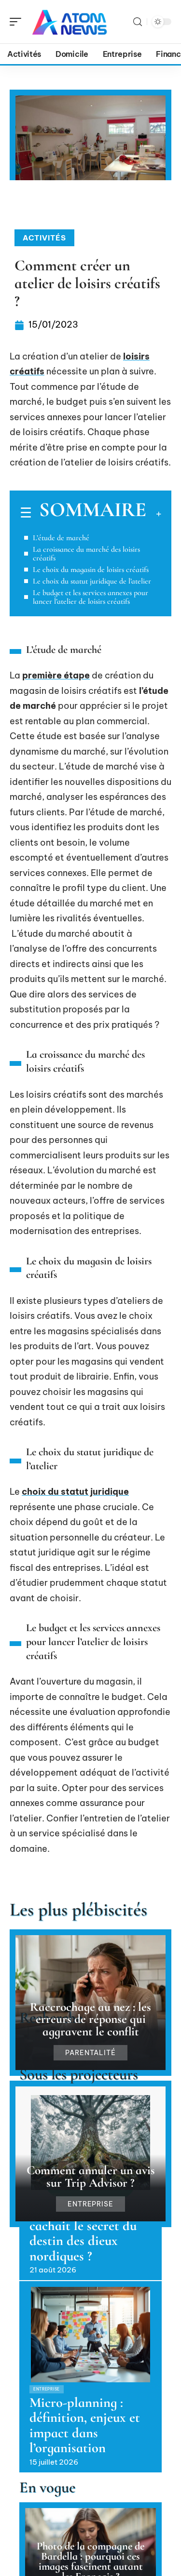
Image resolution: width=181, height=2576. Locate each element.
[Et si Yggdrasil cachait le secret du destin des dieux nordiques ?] (90, 2143)
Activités (44, 238)
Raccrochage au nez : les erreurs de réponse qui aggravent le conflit (90, 2019)
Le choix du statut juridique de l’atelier (92, 581)
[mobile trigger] (18, 22)
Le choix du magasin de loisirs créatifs (91, 570)
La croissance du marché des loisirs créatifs (86, 554)
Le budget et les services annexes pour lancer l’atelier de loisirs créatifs (90, 597)
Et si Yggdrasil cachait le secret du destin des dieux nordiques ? (83, 2233)
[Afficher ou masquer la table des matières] (154, 514)
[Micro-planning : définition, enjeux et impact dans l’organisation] (90, 2335)
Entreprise (91, 2204)
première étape (56, 675)
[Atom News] (70, 22)
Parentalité (91, 2053)
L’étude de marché (61, 538)
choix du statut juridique (75, 1492)
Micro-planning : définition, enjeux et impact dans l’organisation (85, 2425)
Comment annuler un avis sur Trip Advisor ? (91, 2176)
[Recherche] (138, 22)
